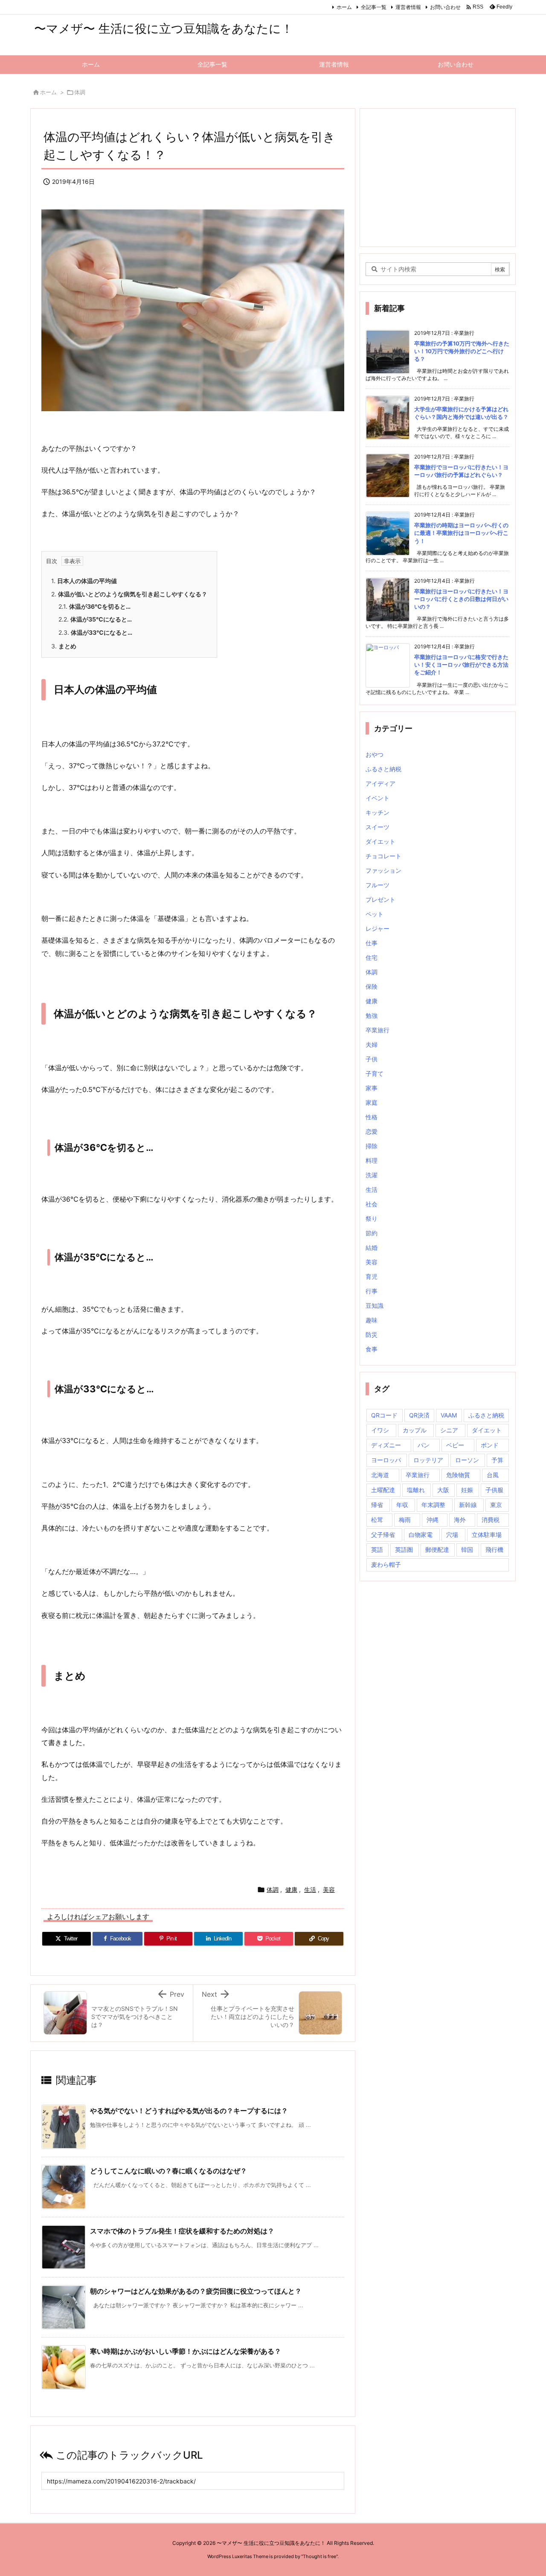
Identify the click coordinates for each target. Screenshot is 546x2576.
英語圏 (404, 1549)
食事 (372, 1349)
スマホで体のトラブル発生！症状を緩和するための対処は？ (182, 2231)
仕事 (372, 943)
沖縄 (433, 1520)
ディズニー (386, 1445)
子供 (372, 1059)
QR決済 (419, 1415)
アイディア (380, 783)
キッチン (378, 812)
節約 (372, 1233)
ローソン (467, 1460)
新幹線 (468, 1505)
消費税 (491, 1520)
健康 (291, 1889)
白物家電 (421, 1535)
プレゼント (380, 899)
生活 (310, 1889)
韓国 (467, 1549)
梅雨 (405, 1520)
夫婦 (372, 1044)
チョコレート (383, 856)
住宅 (372, 957)
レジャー (378, 928)
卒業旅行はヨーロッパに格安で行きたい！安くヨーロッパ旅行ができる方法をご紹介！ (461, 665)
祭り (372, 1218)
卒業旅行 (378, 1030)
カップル (415, 1430)
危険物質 (458, 1475)
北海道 (380, 1475)
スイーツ (378, 827)
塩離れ (416, 1490)
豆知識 (375, 1305)
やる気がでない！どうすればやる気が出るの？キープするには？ (189, 2111)
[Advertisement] (438, 177)
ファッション (383, 870)
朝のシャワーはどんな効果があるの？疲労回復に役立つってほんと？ (196, 2291)
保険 (372, 986)
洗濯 (372, 1175)
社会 (372, 1204)
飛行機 (494, 1549)
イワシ (380, 1430)
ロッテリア (428, 1460)
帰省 (377, 1505)
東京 (496, 1505)
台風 (493, 1475)
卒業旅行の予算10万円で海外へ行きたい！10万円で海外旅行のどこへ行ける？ (462, 351)
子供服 (494, 1490)
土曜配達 (383, 1490)
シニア (449, 1430)
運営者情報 (408, 7)
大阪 (443, 1490)
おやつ (375, 754)
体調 (80, 92)
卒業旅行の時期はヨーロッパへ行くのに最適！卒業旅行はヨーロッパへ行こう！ (461, 533)
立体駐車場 (487, 1535)
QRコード (384, 1415)
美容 (329, 1889)
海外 (460, 1520)
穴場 (452, 1535)
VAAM (449, 1415)
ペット (375, 914)
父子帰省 (383, 1535)
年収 (402, 1505)
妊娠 (467, 1490)
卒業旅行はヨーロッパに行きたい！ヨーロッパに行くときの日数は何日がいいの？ (461, 599)
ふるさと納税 (383, 769)
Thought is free (319, 2556)
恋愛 (372, 1131)
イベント (378, 798)
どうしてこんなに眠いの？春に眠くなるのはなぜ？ (168, 2171)
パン (424, 1445)
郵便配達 (437, 1549)
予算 (497, 1460)
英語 (377, 1549)
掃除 (372, 1146)
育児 (372, 1276)
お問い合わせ (445, 7)
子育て (375, 1073)
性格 (372, 1117)
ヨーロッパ (386, 1460)
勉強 (372, 1015)
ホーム (344, 7)
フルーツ (378, 885)
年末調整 (433, 1505)
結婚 (372, 1247)
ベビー (455, 1445)
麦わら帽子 (386, 1564)
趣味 (372, 1320)
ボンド (490, 1445)
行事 (372, 1291)
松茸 (377, 1520)
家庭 (372, 1102)
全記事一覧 (374, 7)
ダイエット (380, 841)
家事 (372, 1088)
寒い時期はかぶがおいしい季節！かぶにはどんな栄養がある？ (186, 2351)
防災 (372, 1334)
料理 (372, 1160)
